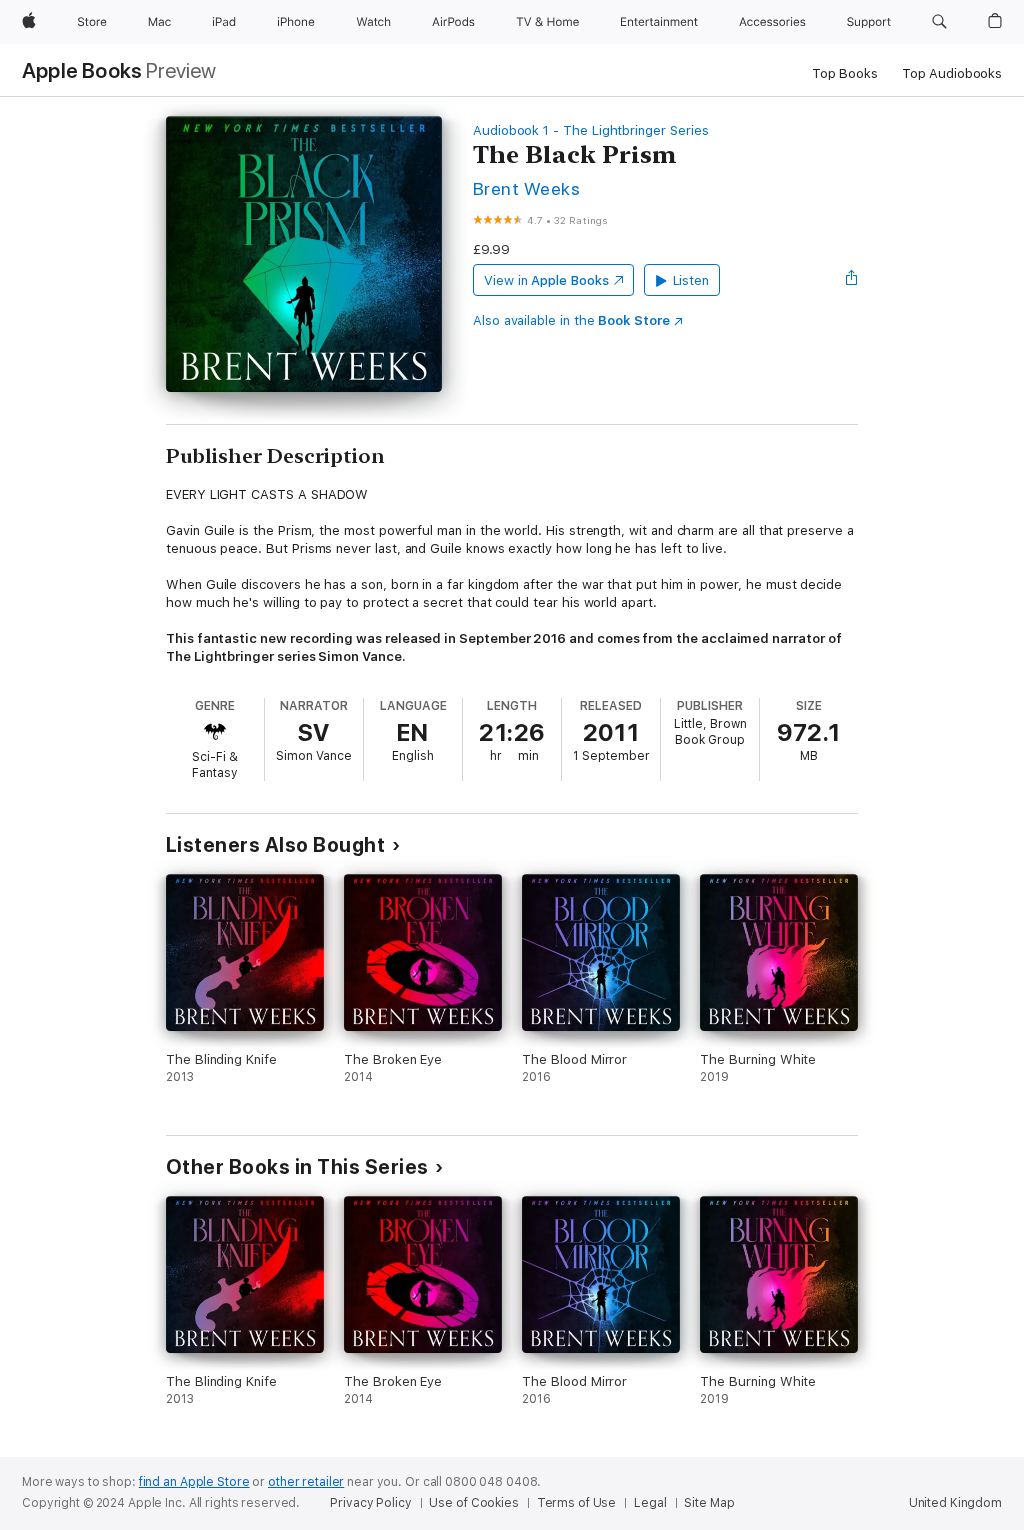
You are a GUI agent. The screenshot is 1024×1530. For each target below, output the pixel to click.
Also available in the (571, 320)
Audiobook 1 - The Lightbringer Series (591, 130)
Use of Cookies (473, 1503)
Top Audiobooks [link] (952, 73)
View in (546, 280)
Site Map (709, 1503)
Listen (691, 280)
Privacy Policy (370, 1503)
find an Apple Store (194, 1482)
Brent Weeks (526, 188)
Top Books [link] (845, 73)
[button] (939, 22)
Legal (650, 1503)
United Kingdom (955, 1503)
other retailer (306, 1482)
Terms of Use (577, 1503)
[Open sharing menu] (852, 280)
